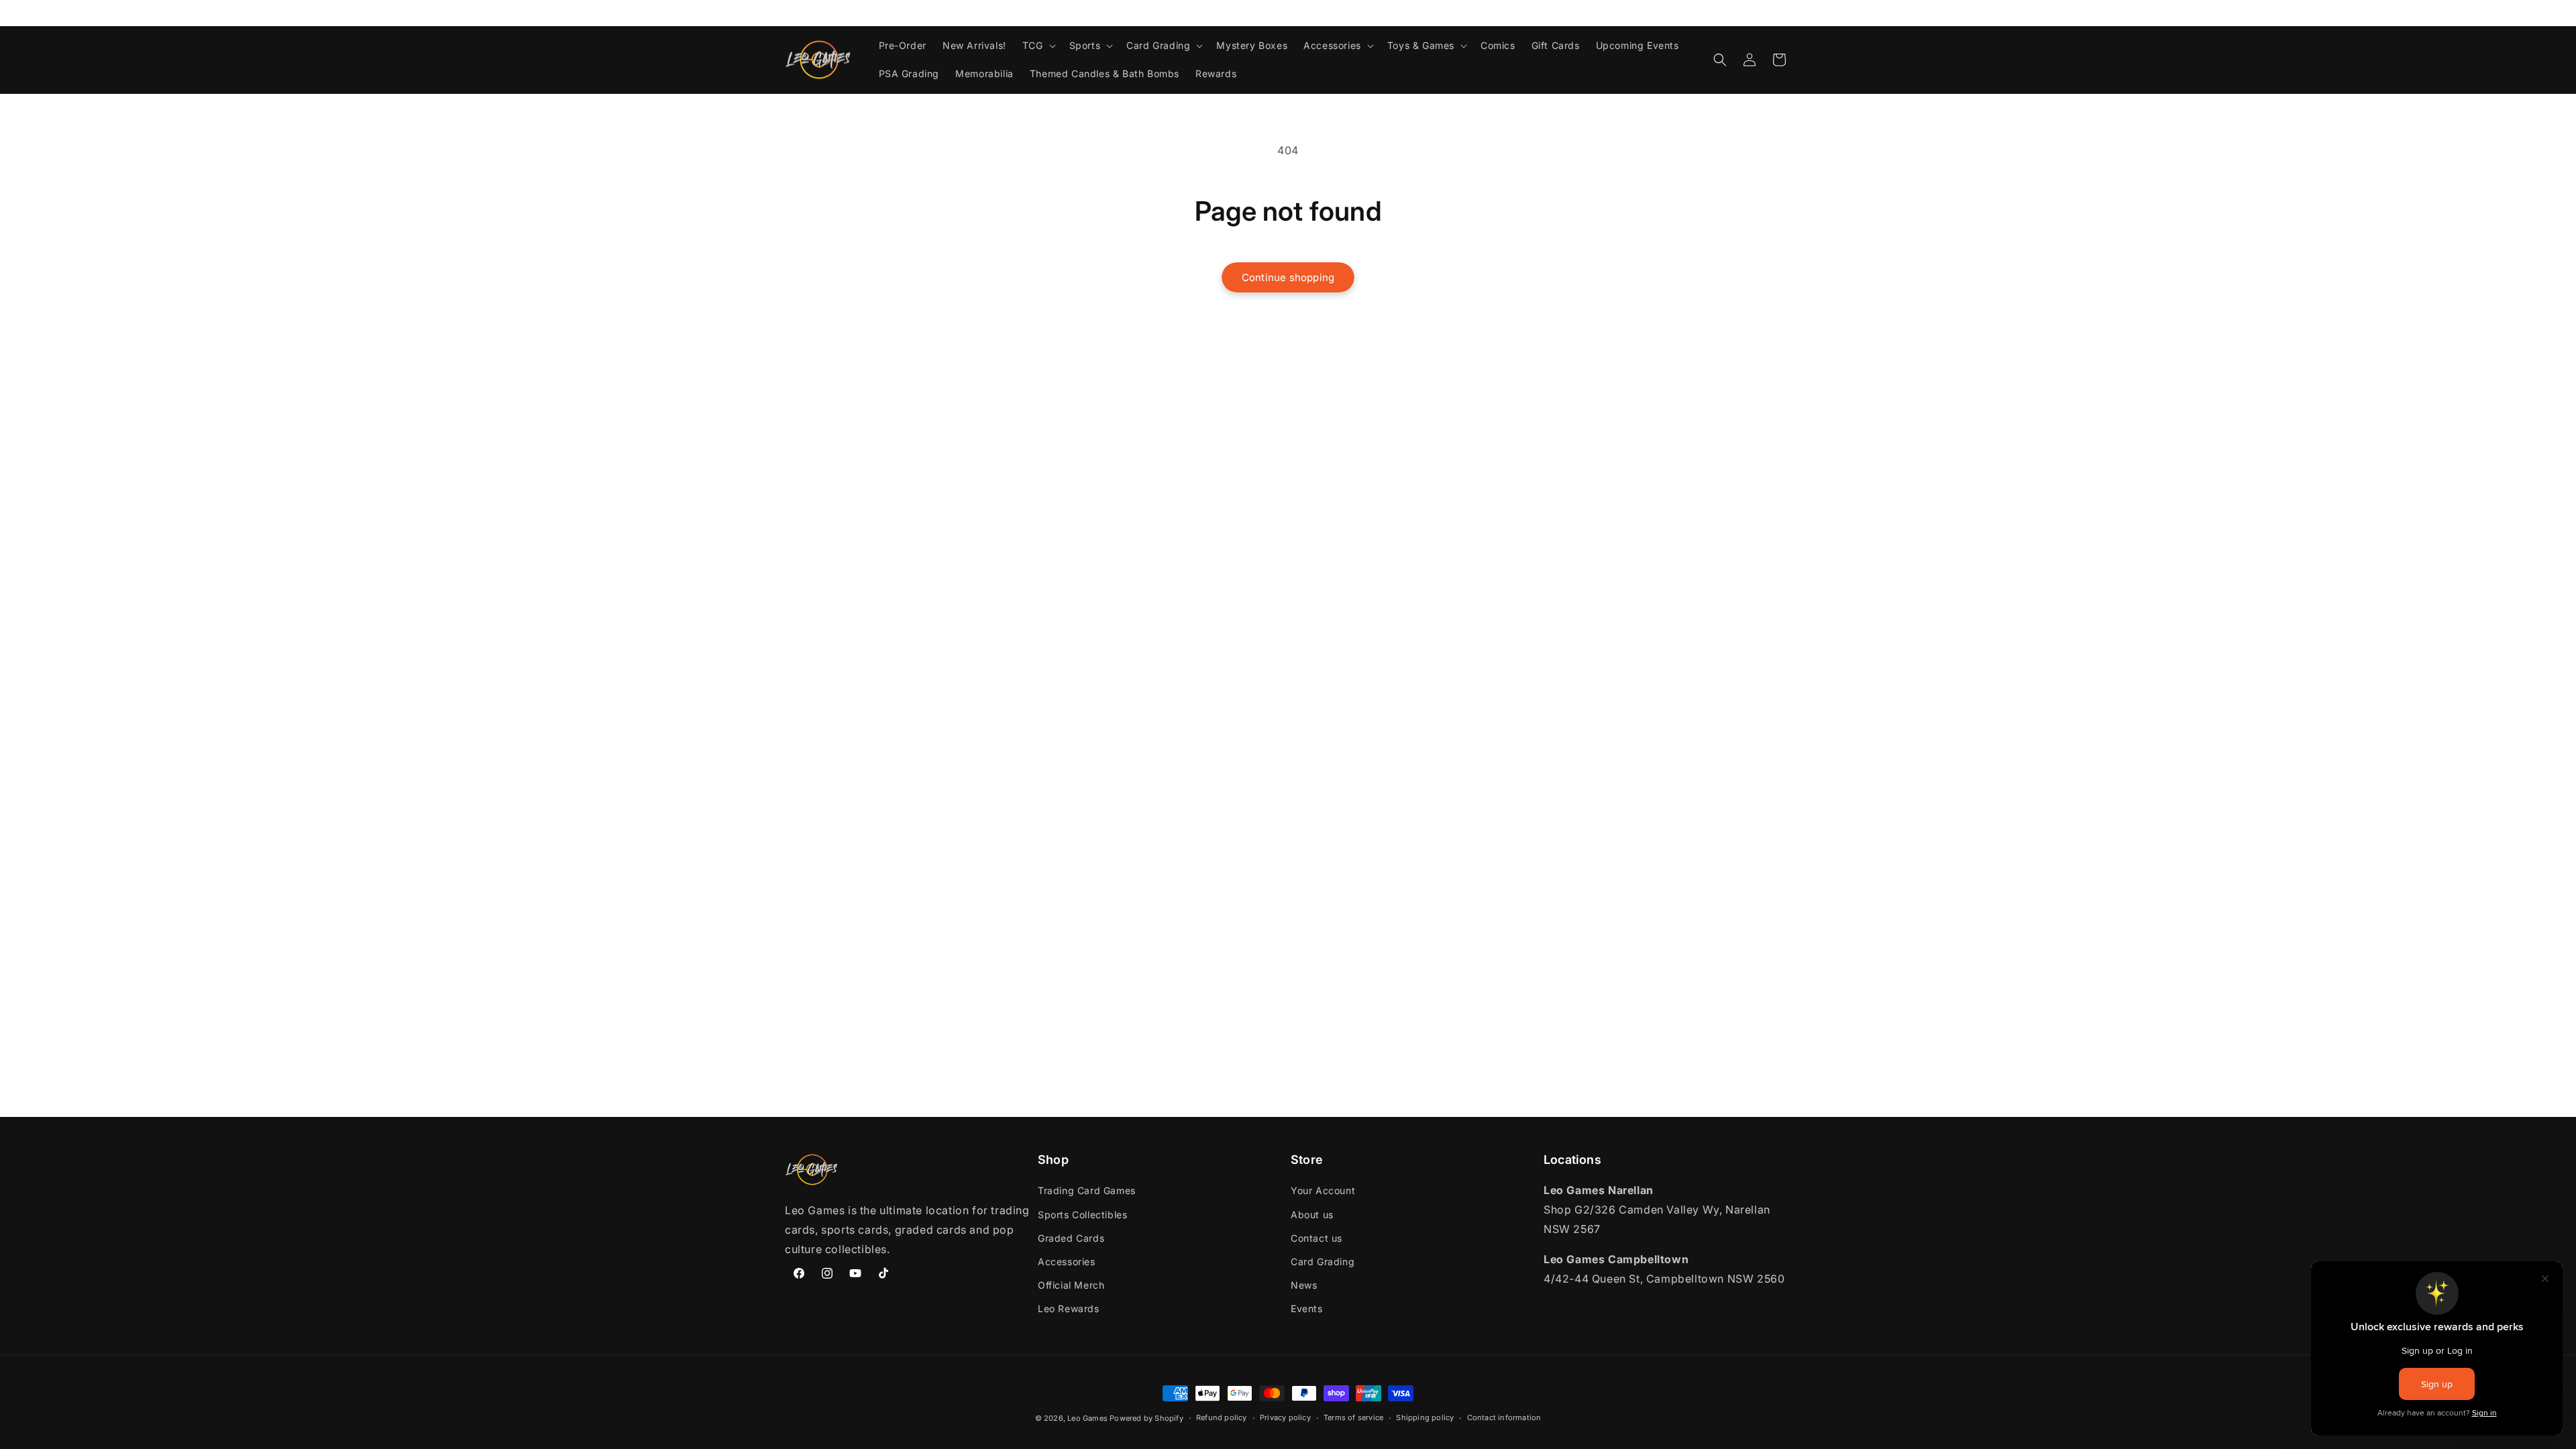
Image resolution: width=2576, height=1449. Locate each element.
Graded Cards (1071, 1238)
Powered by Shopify (1146, 1418)
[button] (1038, 46)
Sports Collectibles (1082, 1215)
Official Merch (1071, 1285)
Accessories (1067, 1262)
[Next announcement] (1786, 13)
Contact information (1504, 1417)
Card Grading (1323, 1262)
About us (1312, 1215)
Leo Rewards (1069, 1308)
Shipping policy (1425, 1417)
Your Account (1323, 1190)
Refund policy (1222, 1417)
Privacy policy (1285, 1417)
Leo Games (1087, 1418)
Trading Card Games (1087, 1190)
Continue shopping (1288, 277)
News (1304, 1285)
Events (1307, 1308)
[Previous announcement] (790, 13)
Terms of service (1353, 1417)
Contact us (1317, 1238)
